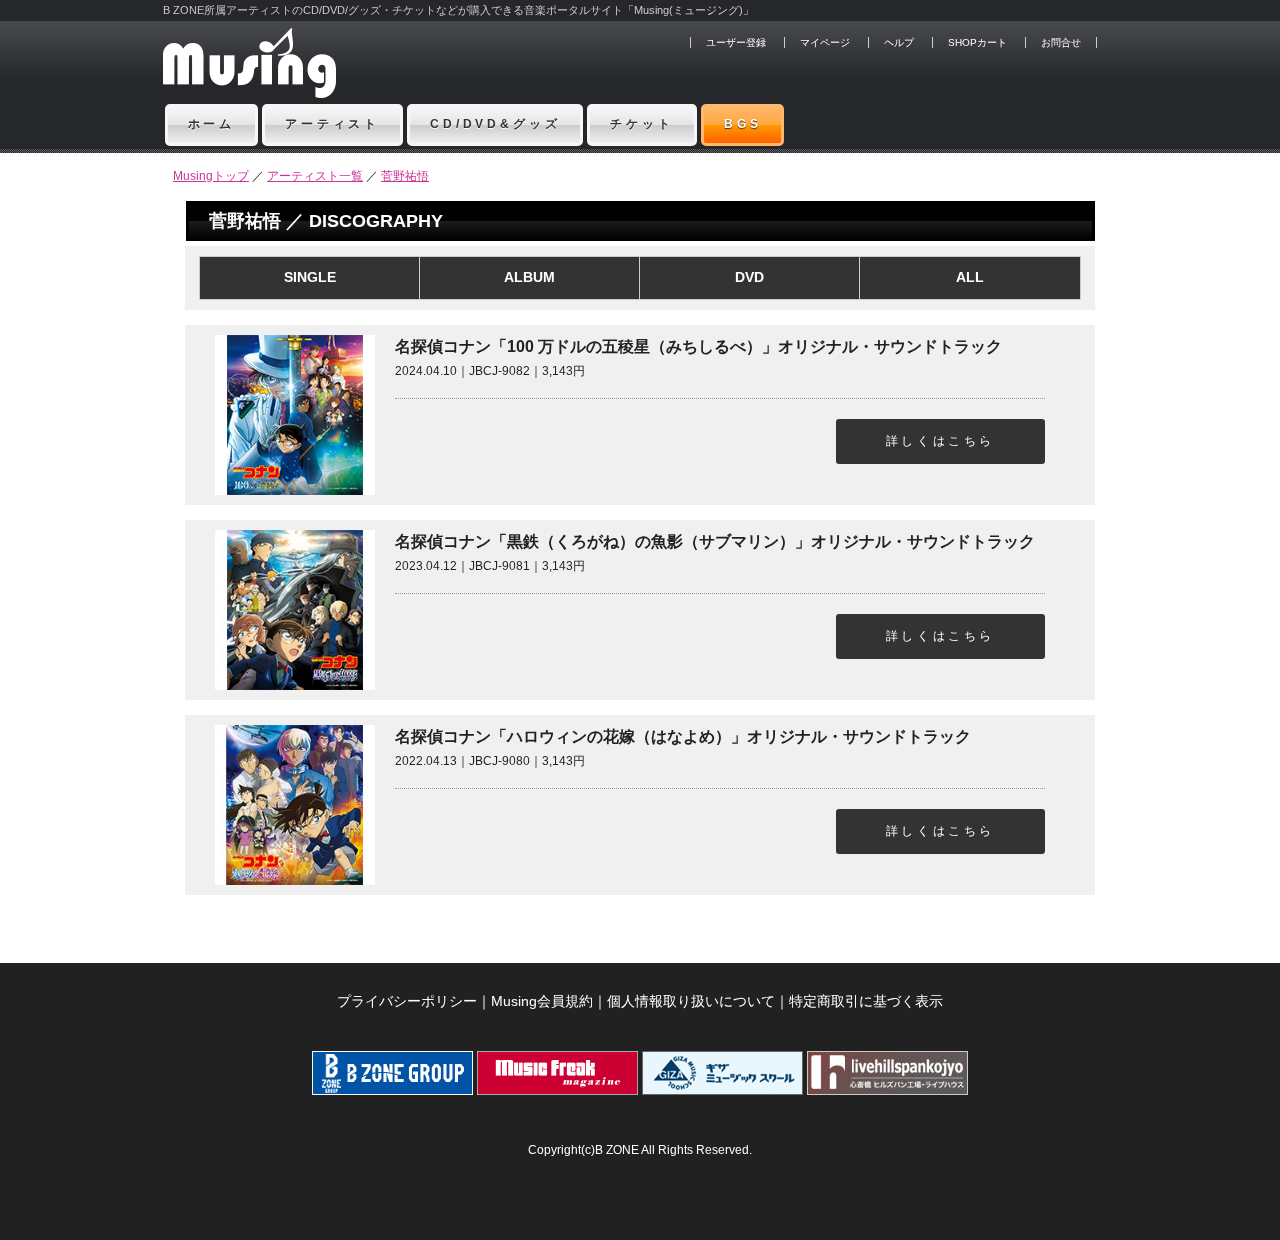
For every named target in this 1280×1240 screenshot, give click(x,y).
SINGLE (310, 277)
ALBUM (529, 277)
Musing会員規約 (542, 1001)
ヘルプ (899, 42)
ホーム (212, 124)
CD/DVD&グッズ (495, 124)
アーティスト (332, 124)
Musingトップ (211, 176)
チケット (641, 124)
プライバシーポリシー (407, 1001)
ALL (970, 277)
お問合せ (1061, 42)
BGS (743, 124)
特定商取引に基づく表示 (866, 1001)
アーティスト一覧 (315, 176)
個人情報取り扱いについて (691, 1001)
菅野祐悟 (405, 176)
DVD (749, 277)
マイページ (825, 42)
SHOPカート (977, 42)
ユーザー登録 (736, 42)
